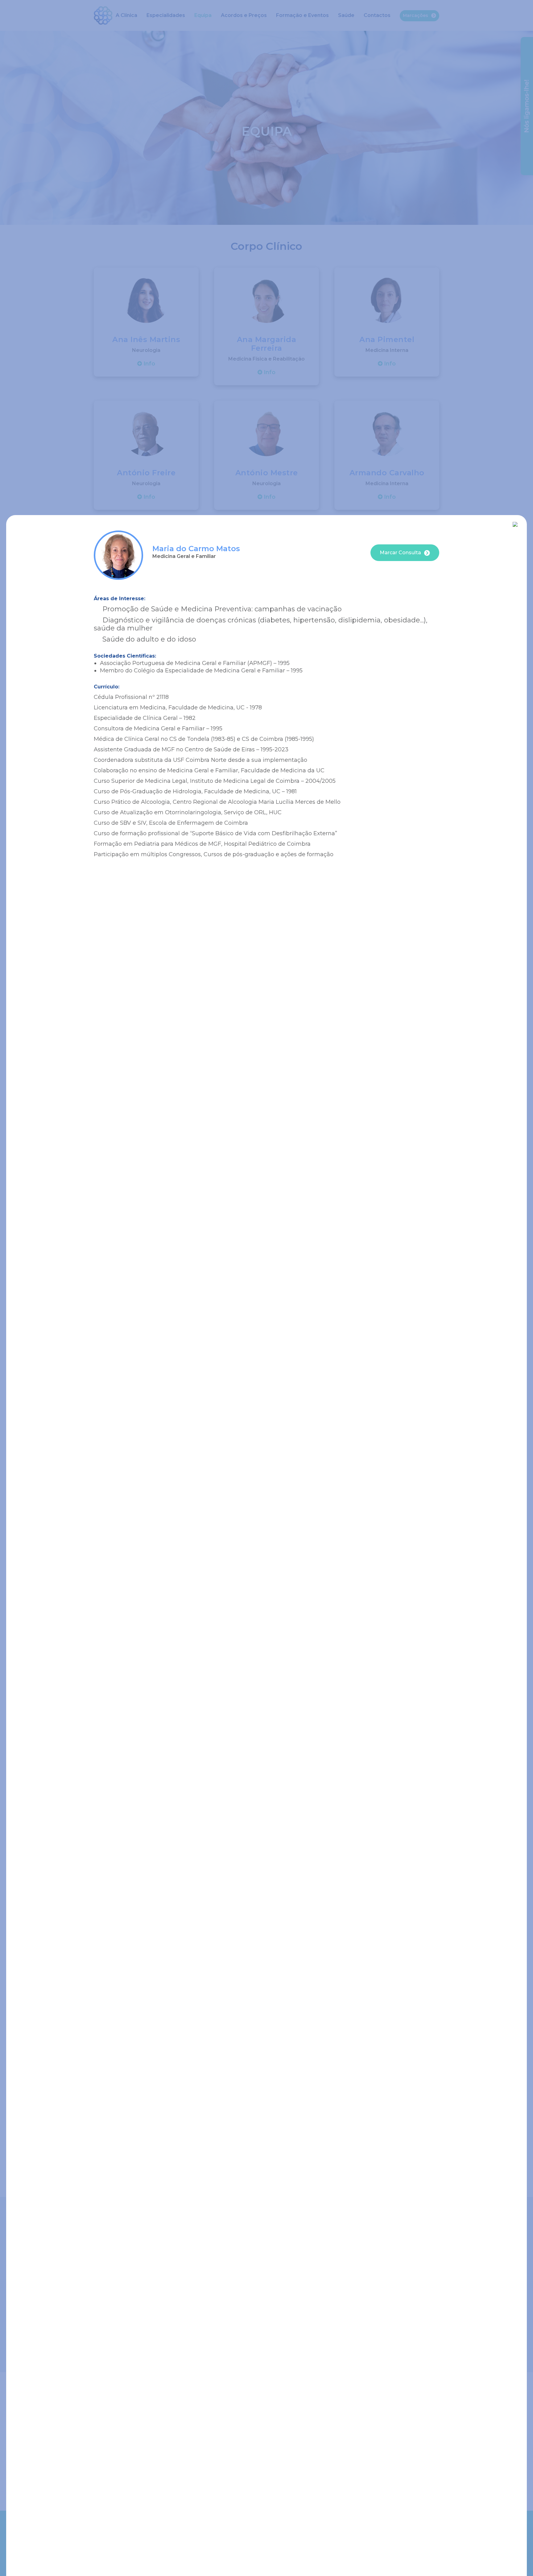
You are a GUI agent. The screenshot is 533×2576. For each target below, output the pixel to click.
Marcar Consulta (400, 553)
